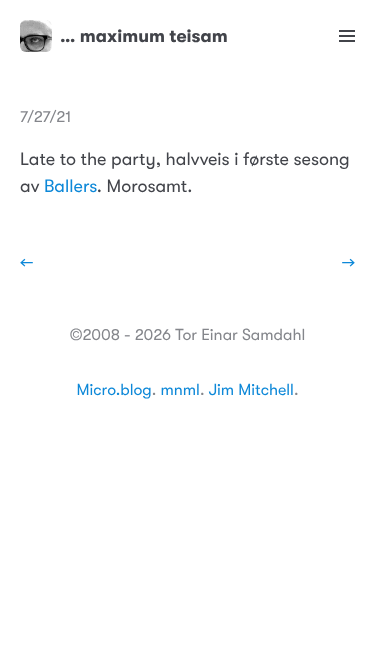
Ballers (70, 187)
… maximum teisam (144, 36)
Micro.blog (114, 390)
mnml (179, 390)
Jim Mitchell (251, 390)
